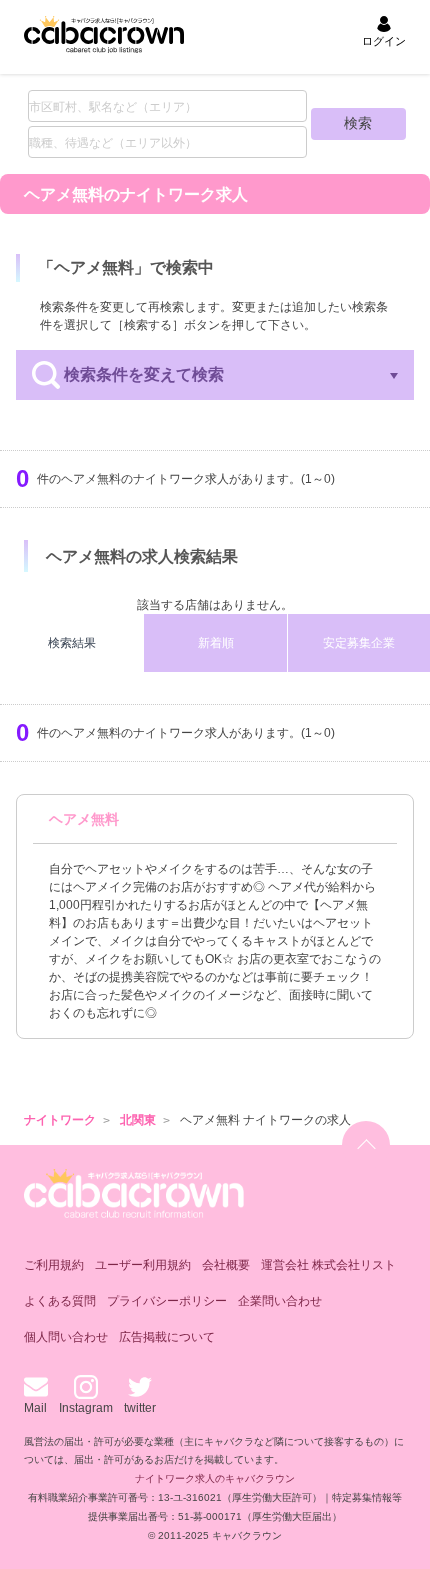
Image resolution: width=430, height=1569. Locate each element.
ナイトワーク (60, 1120)
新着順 (216, 643)
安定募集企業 (359, 643)
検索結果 (72, 643)
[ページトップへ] (366, 1145)
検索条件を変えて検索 (144, 374)
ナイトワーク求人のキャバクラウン (215, 1478)
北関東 (138, 1120)
